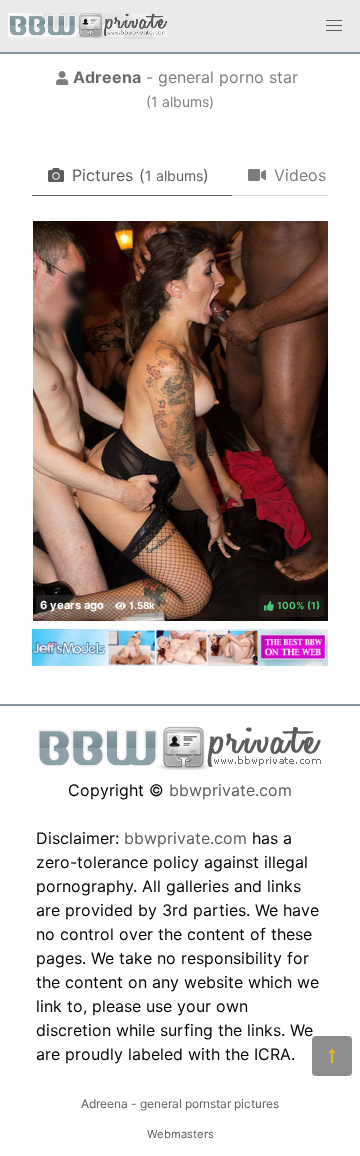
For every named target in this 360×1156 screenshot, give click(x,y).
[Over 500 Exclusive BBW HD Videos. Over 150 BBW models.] (180, 660)
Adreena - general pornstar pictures (180, 1103)
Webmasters (180, 1134)
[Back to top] (332, 1056)
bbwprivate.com (230, 790)
